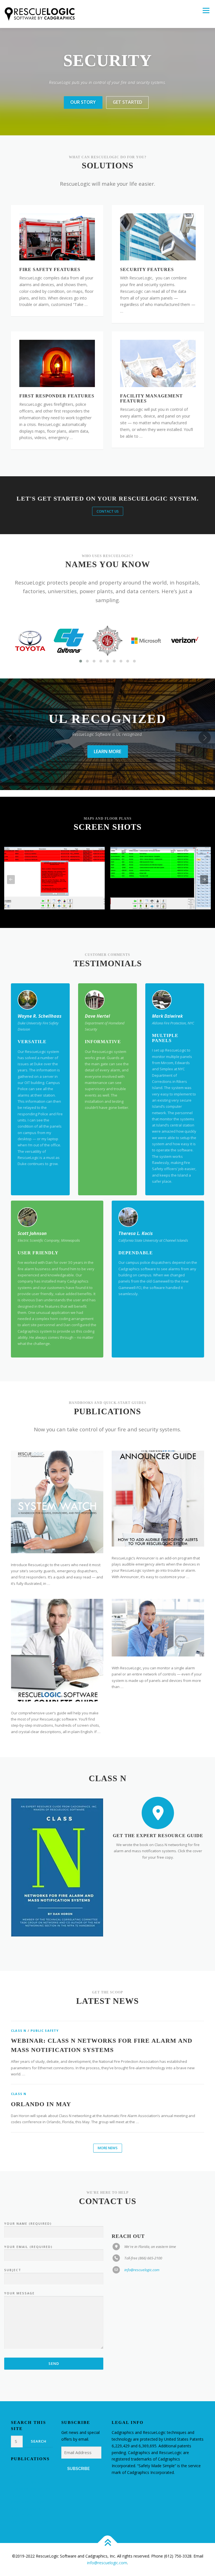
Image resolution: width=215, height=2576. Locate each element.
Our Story (83, 102)
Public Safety (45, 2031)
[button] (81, 661)
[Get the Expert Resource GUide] (158, 1813)
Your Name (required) (28, 2223)
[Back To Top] (108, 2543)
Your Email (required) (28, 2247)
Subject (13, 2270)
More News (108, 2148)
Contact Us (108, 511)
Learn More (107, 758)
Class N (19, 2031)
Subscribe (78, 2469)
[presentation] (10, 737)
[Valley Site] (161, 878)
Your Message (19, 2293)
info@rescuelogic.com (142, 2270)
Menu (206, 10)
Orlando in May (41, 2104)
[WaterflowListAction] (54, 878)
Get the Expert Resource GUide (158, 1836)
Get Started (128, 102)
